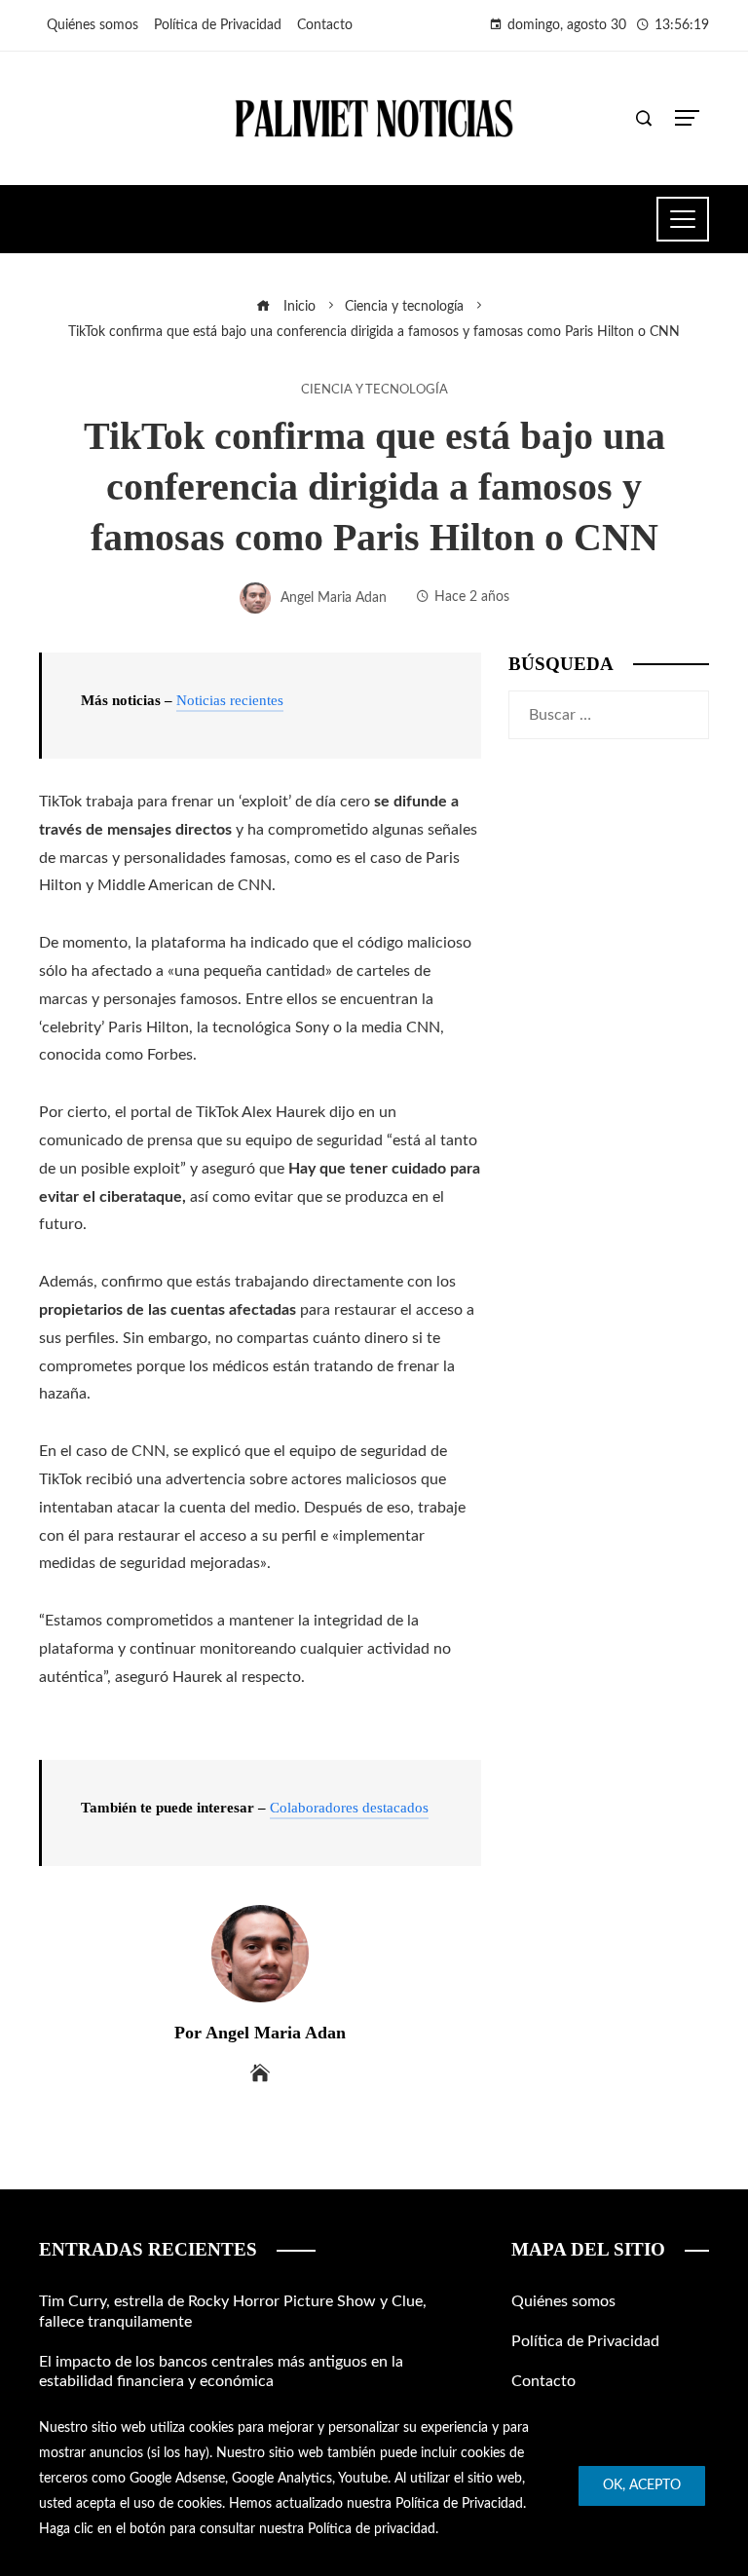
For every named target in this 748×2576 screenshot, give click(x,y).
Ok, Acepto (642, 2485)
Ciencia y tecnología (374, 390)
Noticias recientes (230, 700)
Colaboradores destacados (349, 1808)
